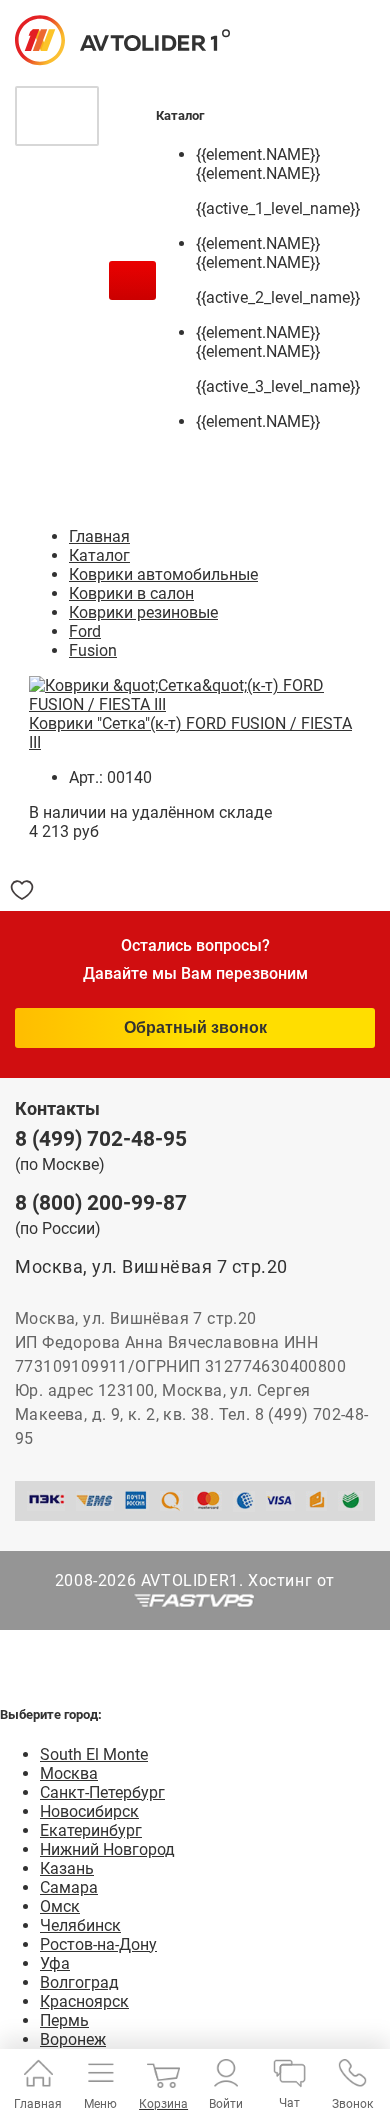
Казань (67, 1868)
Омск (60, 1906)
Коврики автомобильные (163, 574)
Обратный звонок (195, 1027)
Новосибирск (89, 1811)
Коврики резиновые (143, 612)
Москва (69, 1773)
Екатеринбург (91, 1830)
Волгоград (79, 1982)
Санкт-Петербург (102, 1792)
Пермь (64, 2020)
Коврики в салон (131, 593)
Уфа (55, 1963)
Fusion (93, 650)
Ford (85, 631)
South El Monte (94, 1754)
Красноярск (84, 2001)
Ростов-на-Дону (98, 1944)
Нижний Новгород (107, 1849)
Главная (99, 536)
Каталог (99, 555)
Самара (69, 1887)
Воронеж (73, 2039)
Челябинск (80, 1925)
